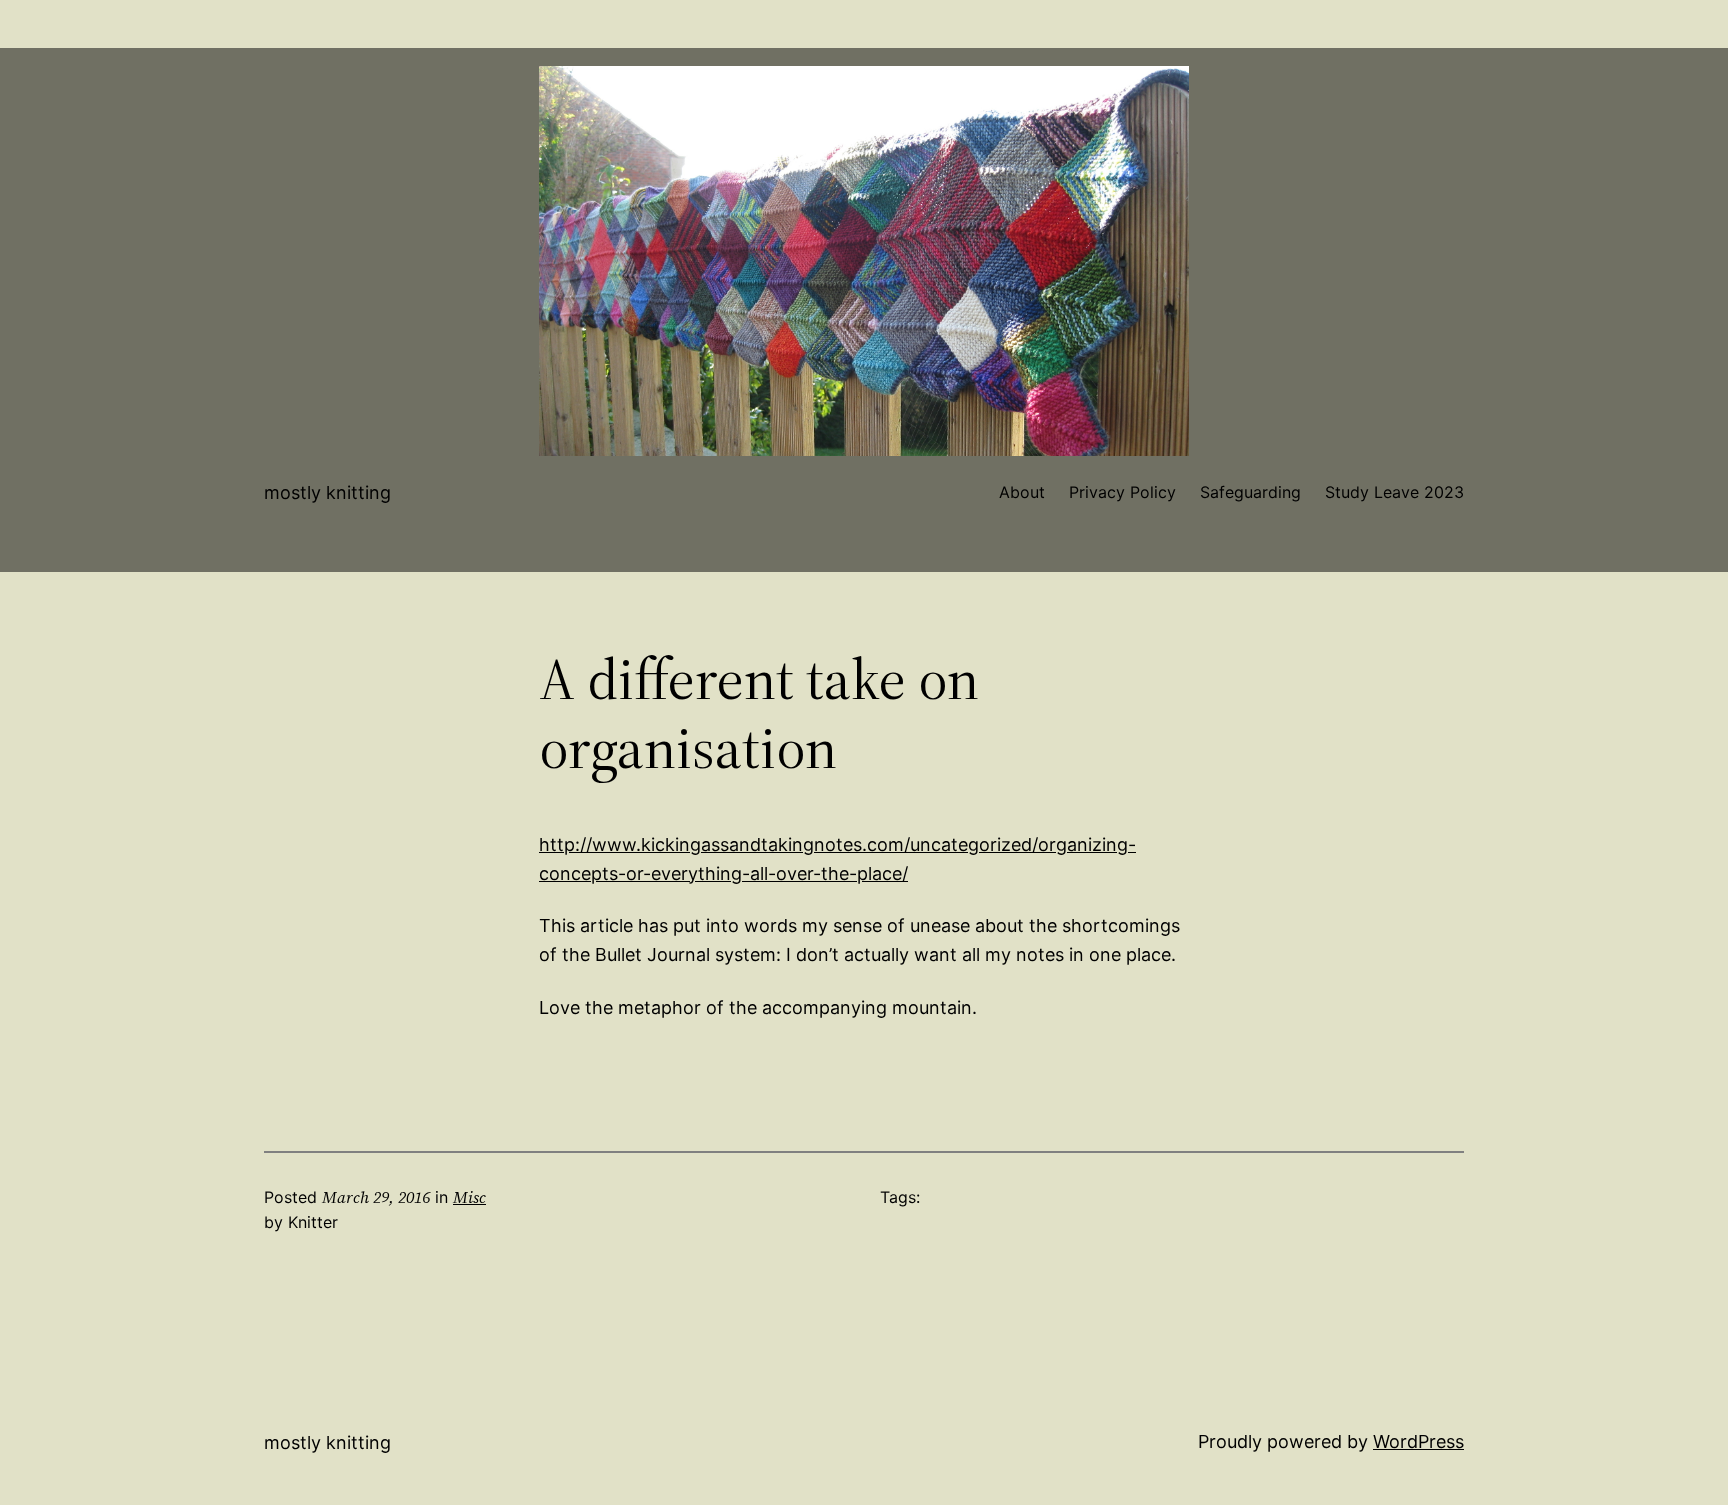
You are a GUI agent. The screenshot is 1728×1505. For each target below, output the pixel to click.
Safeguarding (1250, 492)
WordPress (1418, 1441)
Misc (469, 1197)
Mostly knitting (327, 492)
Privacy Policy (1122, 492)
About (1022, 492)
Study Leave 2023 (1394, 492)
